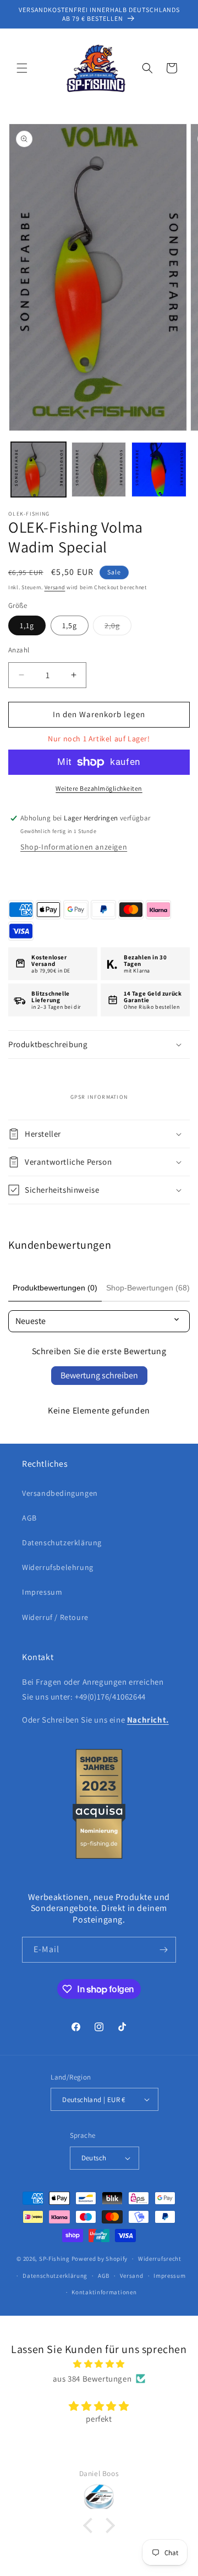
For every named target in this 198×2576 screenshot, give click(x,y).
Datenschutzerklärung (62, 1543)
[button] (22, 68)
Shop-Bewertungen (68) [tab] (148, 1288)
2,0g (118, 628)
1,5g (70, 625)
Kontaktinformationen (104, 2292)
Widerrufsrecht (160, 2259)
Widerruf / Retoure (55, 1617)
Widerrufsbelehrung (58, 1567)
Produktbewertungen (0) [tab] (55, 1288)
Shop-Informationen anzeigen (74, 847)
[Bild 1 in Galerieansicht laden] (38, 470)
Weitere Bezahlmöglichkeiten (99, 788)
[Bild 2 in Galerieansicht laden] (99, 470)
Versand (55, 587)
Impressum (42, 1592)
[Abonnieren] (163, 1950)
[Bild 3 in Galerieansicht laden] (159, 470)
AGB (29, 1518)
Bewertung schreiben (99, 1375)
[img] (99, 2364)
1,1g (27, 625)
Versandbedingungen (60, 1493)
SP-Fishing (54, 2259)
